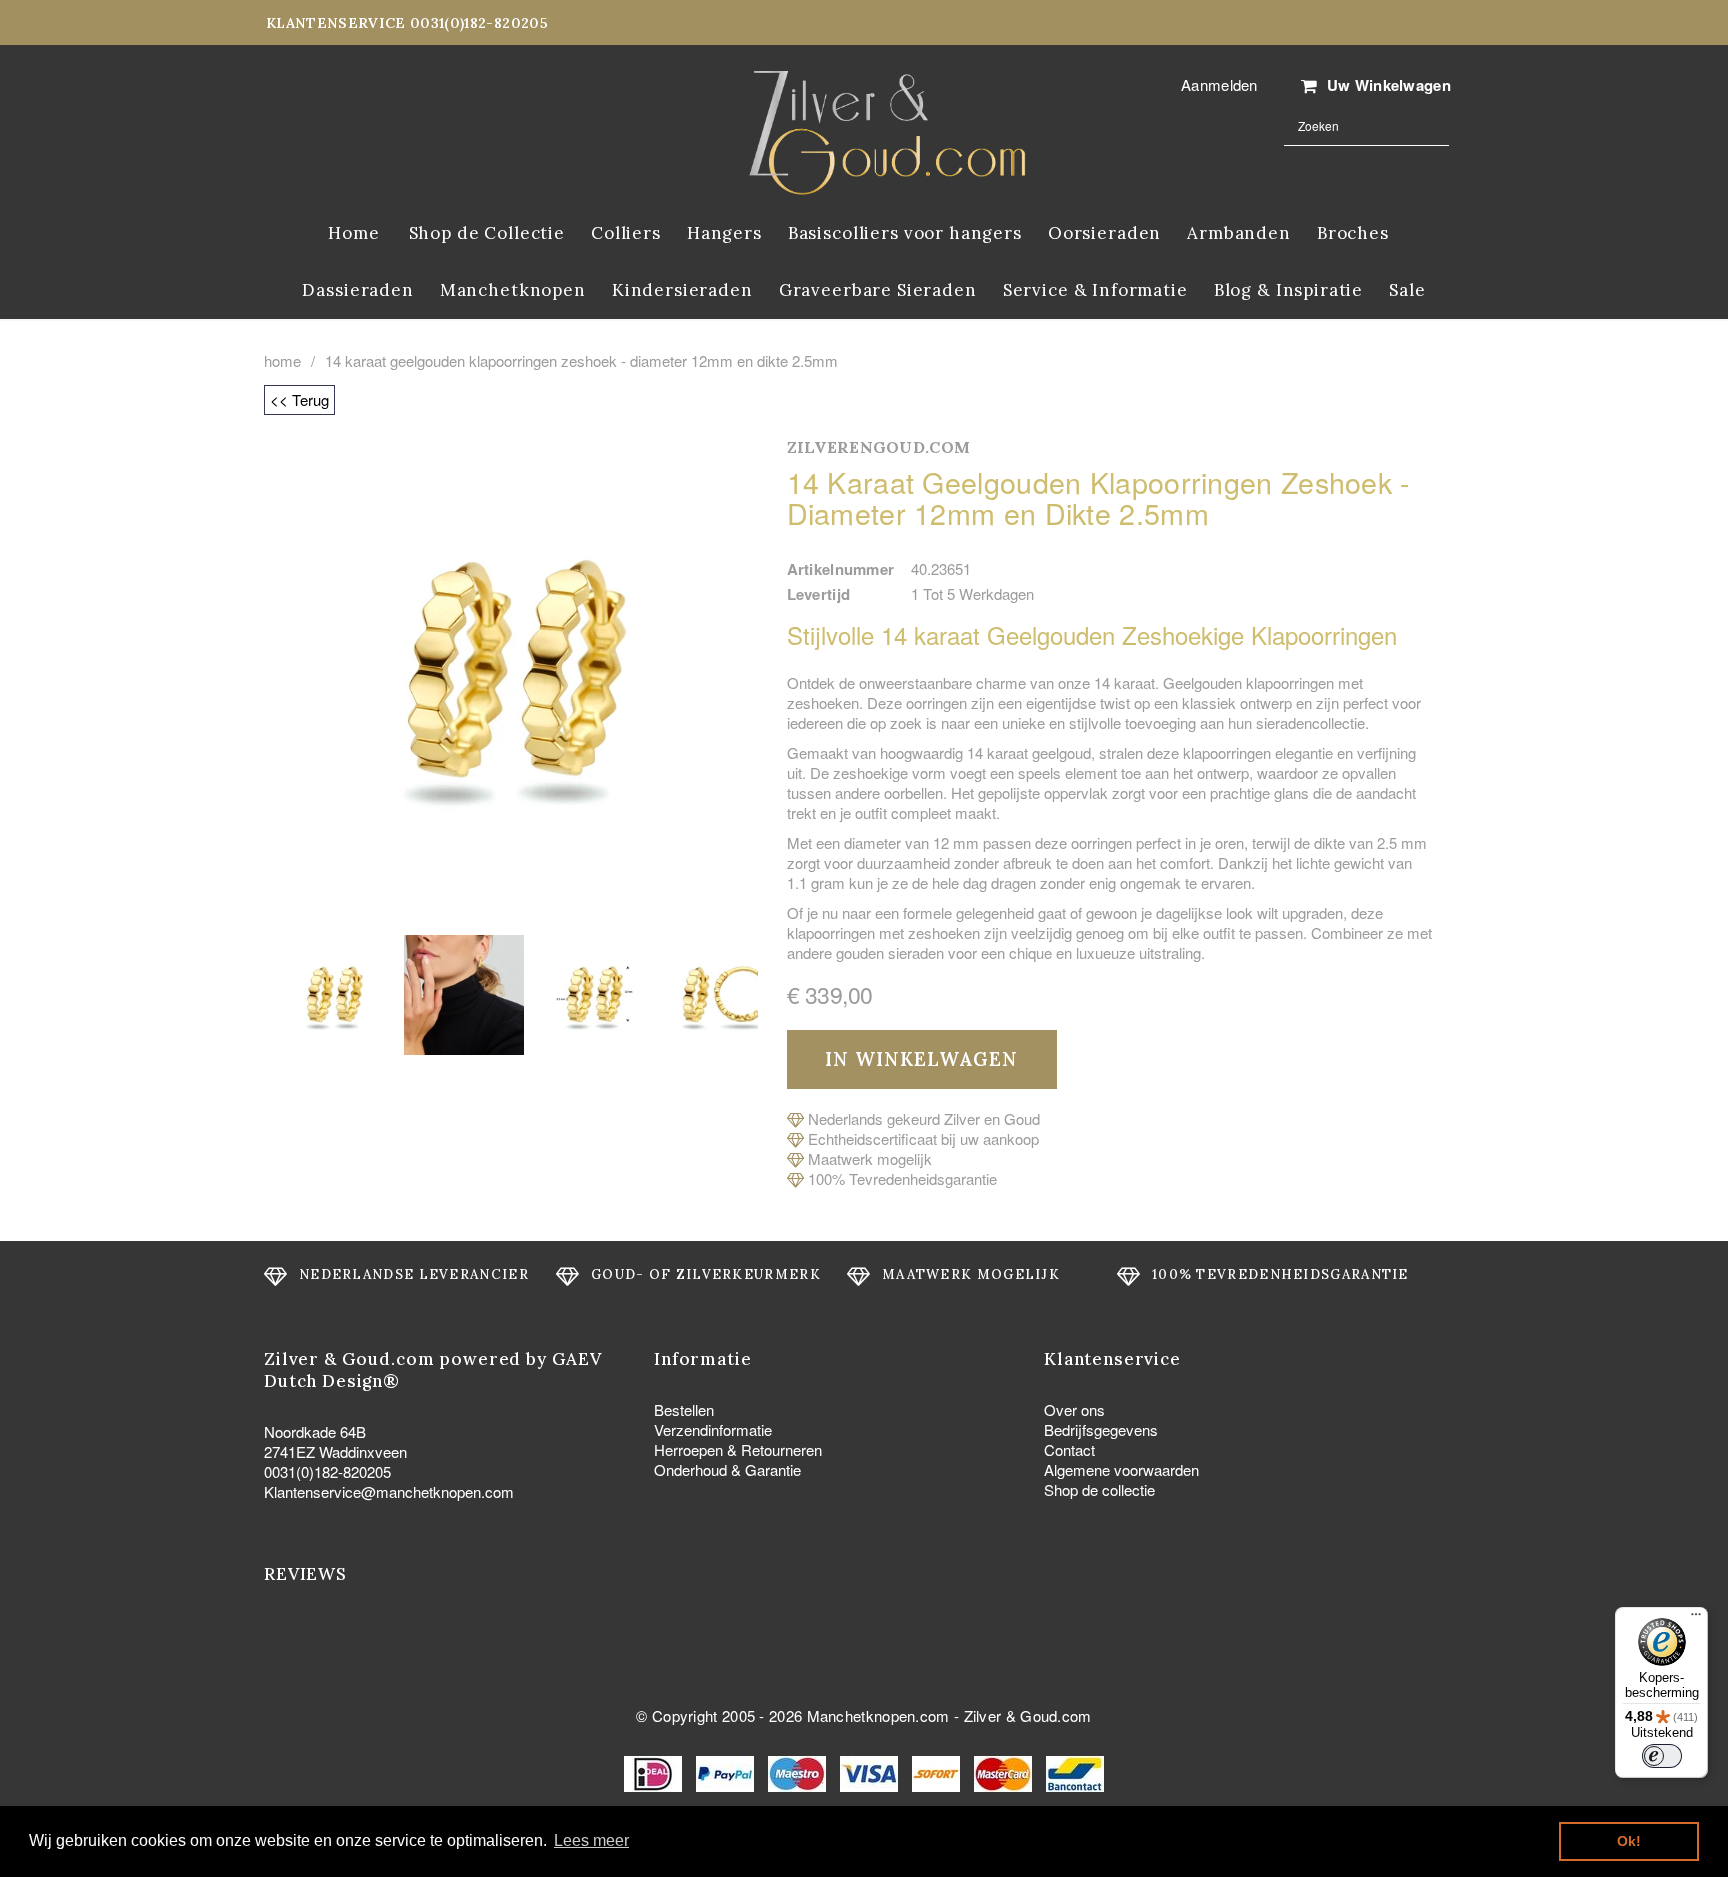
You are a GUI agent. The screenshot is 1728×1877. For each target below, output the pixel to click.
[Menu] (1696, 1619)
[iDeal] (655, 1771)
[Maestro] (799, 1771)
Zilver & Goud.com (1028, 1715)
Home (282, 361)
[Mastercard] (1005, 1771)
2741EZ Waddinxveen (335, 1451)
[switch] (1662, 1756)
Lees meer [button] (591, 1840)
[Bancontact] (1075, 1771)
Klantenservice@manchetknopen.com (389, 1491)
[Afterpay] (938, 1771)
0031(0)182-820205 (327, 1471)
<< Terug (299, 399)
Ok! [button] (1629, 1841)
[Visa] (871, 1771)
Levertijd (819, 594)
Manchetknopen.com (878, 1715)
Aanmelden (1219, 84)
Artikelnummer (841, 569)
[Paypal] (727, 1771)
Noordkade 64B (315, 1431)
